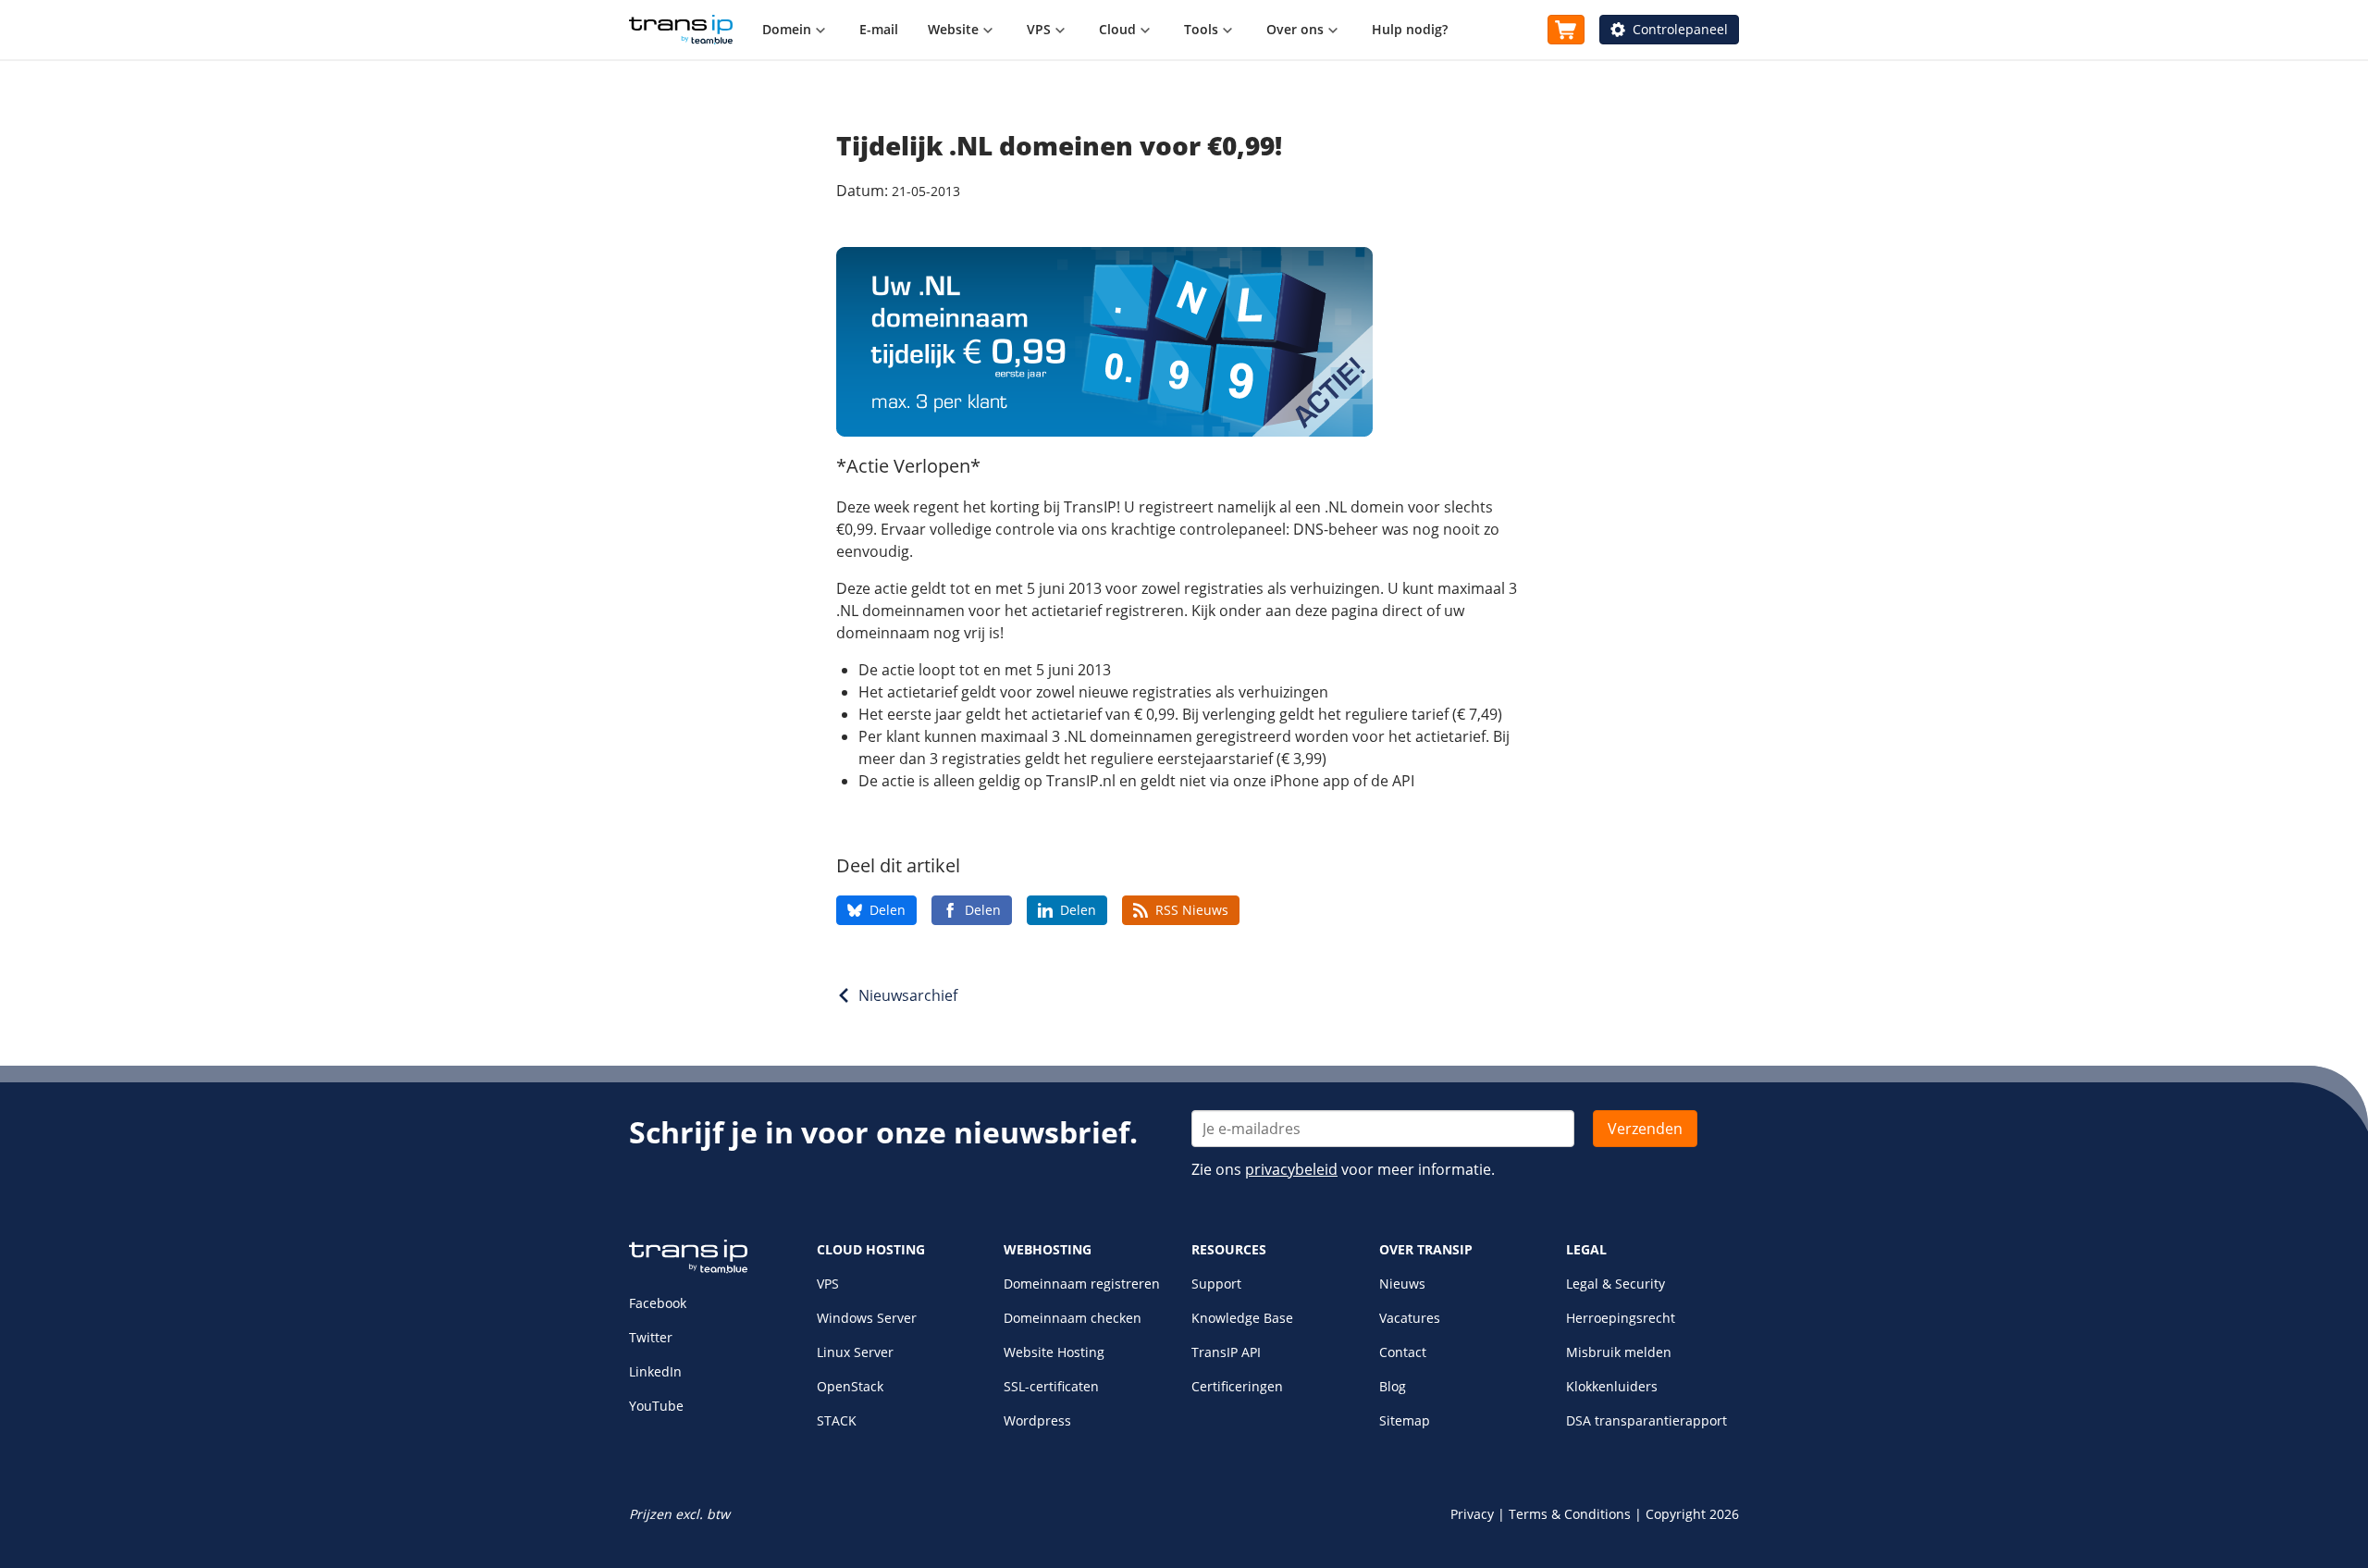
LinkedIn (655, 1371)
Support (1216, 1284)
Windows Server (867, 1318)
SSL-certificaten (1051, 1386)
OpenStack (850, 1386)
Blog (1393, 1386)
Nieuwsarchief (908, 995)
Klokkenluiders (1612, 1386)
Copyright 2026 (1692, 1514)
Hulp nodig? (1410, 29)
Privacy (1472, 1514)
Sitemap (1405, 1420)
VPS (828, 1284)
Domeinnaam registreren (1082, 1284)
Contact (1403, 1352)
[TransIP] (681, 30)
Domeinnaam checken (1073, 1318)
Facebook (658, 1303)
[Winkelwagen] (1566, 30)
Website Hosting (1054, 1352)
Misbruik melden (1619, 1352)
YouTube (656, 1406)
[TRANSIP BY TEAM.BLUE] (688, 1269)
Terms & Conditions (1570, 1514)
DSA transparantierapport (1646, 1420)
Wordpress (1037, 1420)
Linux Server (855, 1352)
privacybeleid (1291, 1169)
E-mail (879, 29)
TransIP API (1226, 1352)
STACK (837, 1420)
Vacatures (1410, 1318)
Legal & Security (1616, 1284)
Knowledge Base (1242, 1318)
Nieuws (1402, 1284)
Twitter (651, 1337)
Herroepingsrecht (1621, 1318)
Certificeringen (1237, 1386)
